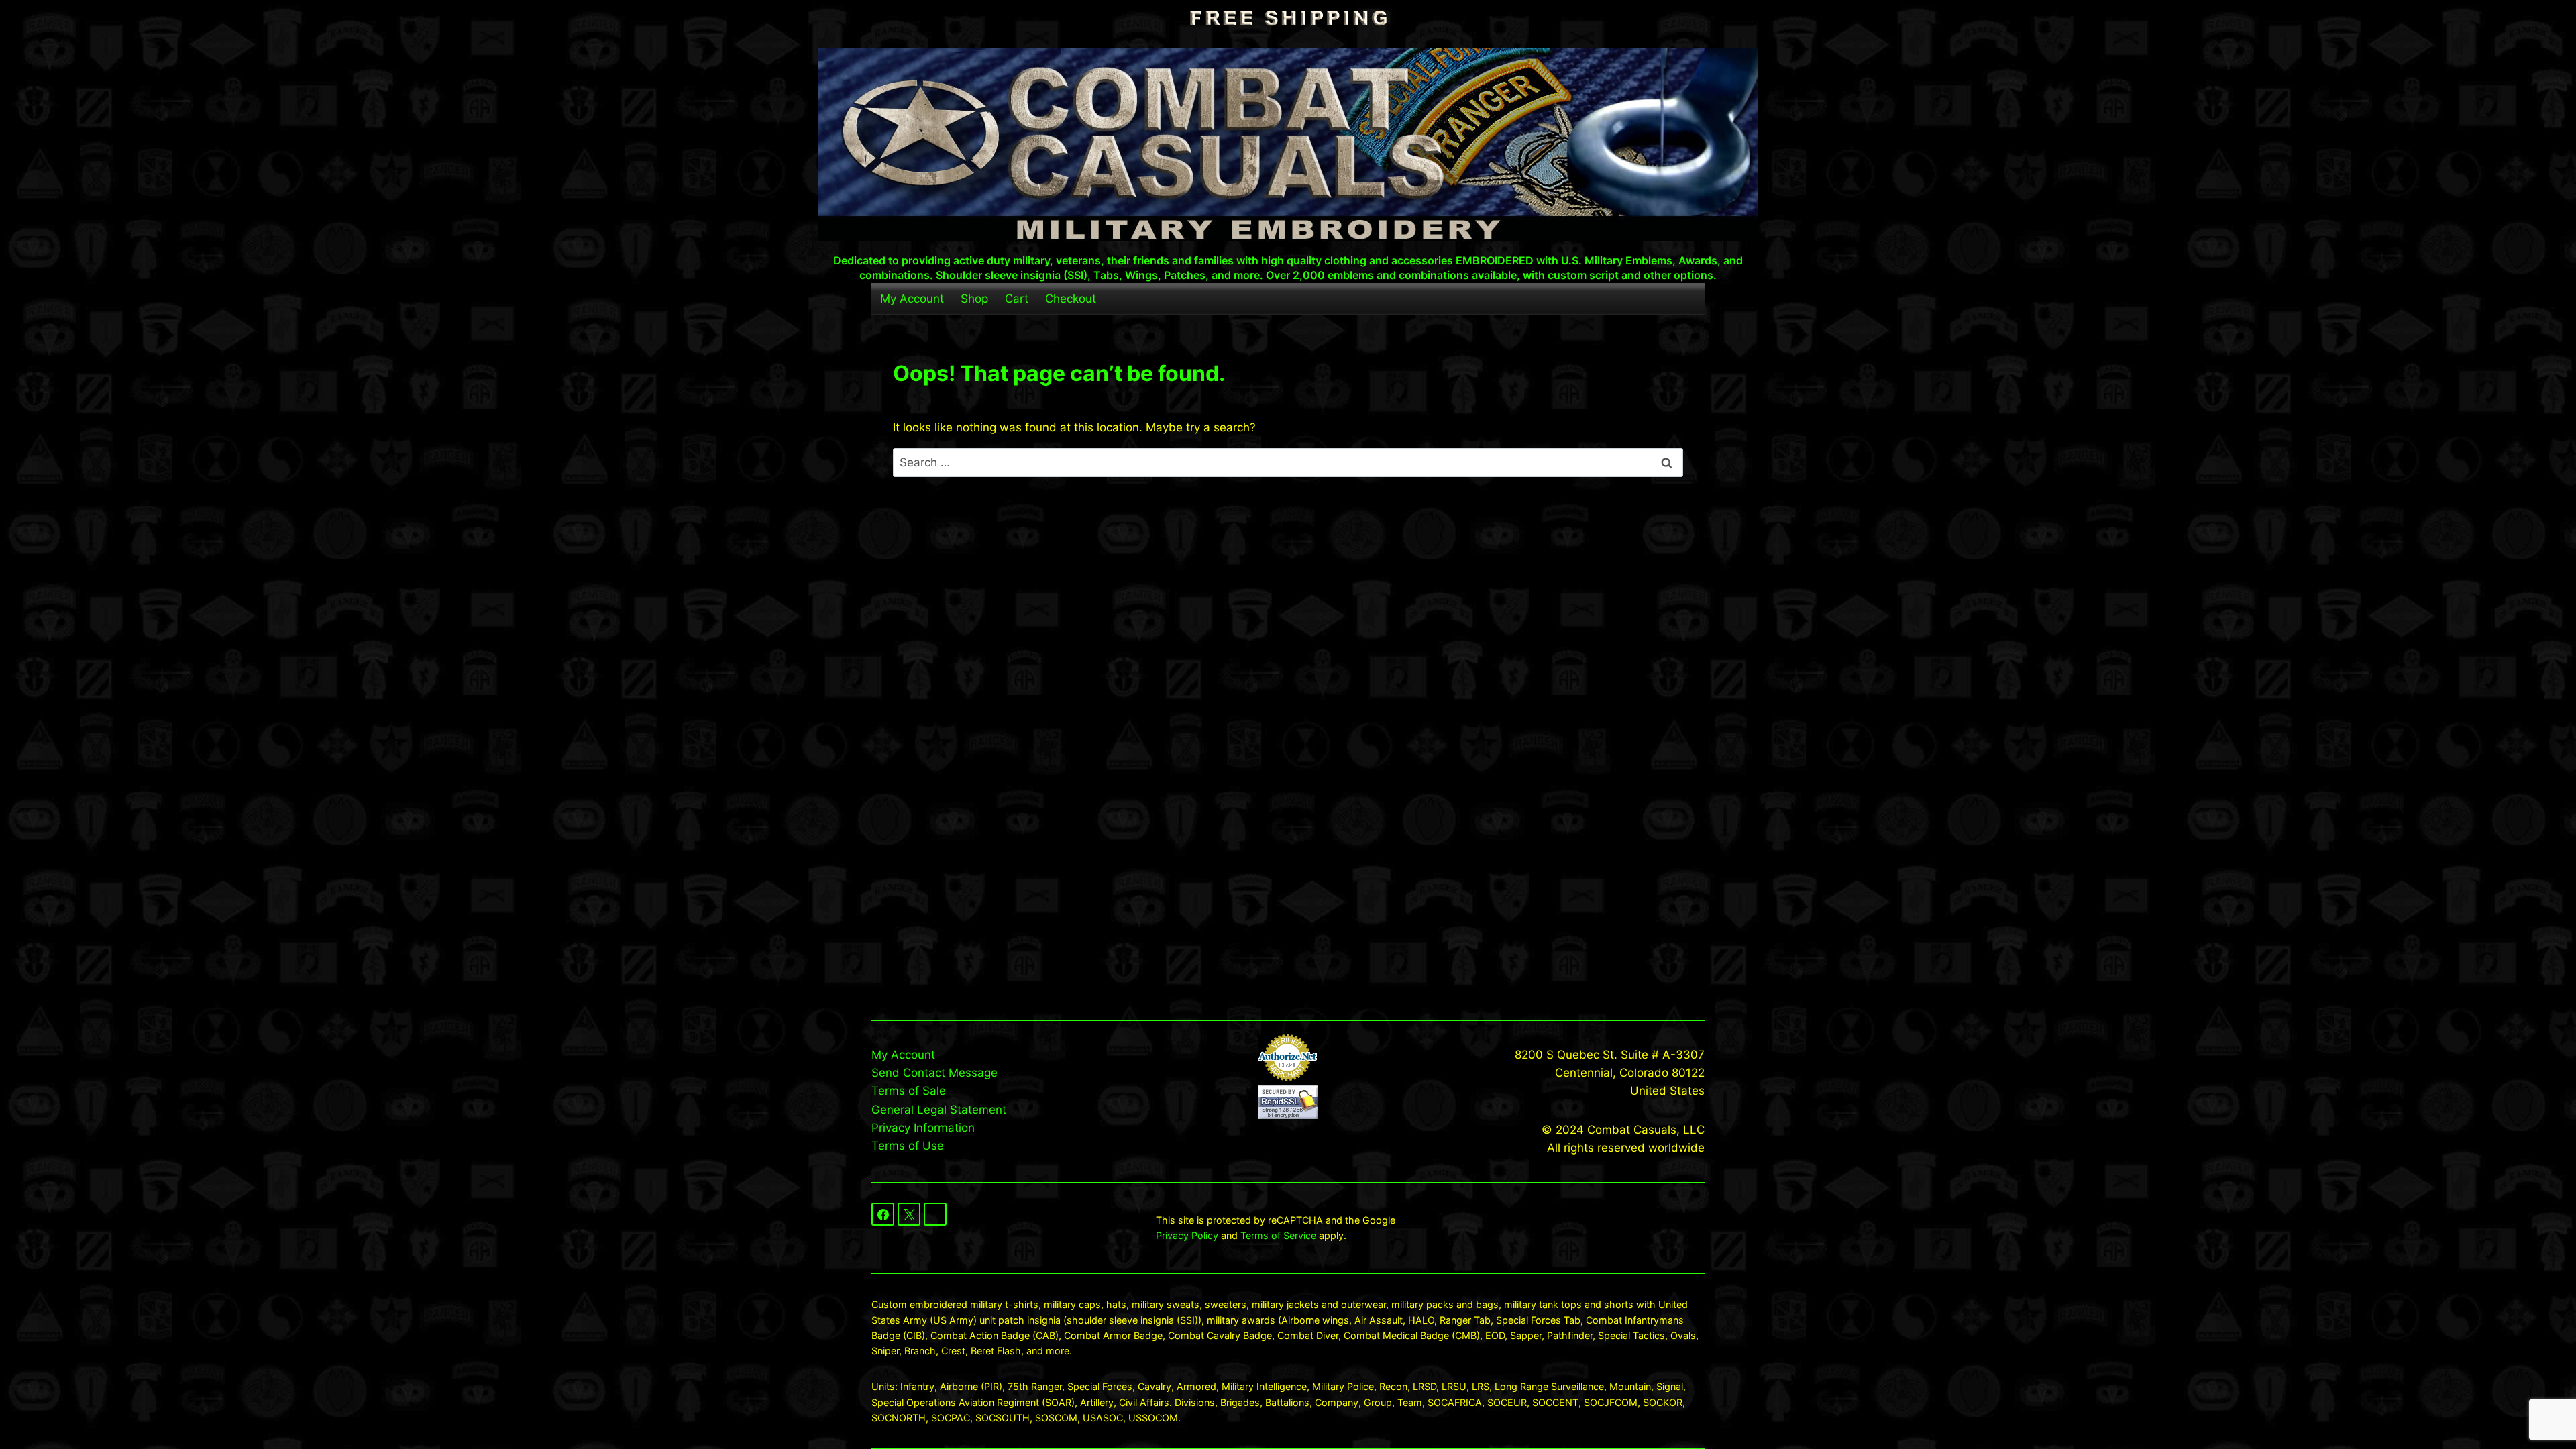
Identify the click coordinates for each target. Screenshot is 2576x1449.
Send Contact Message (934, 1073)
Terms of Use (908, 1146)
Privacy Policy (1187, 1235)
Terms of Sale (909, 1091)
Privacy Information (923, 1128)
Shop (974, 299)
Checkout (1071, 299)
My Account (912, 299)
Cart (1017, 299)
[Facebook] (883, 1214)
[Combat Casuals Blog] (935, 1214)
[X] (909, 1214)
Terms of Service (1278, 1235)
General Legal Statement (939, 1110)
